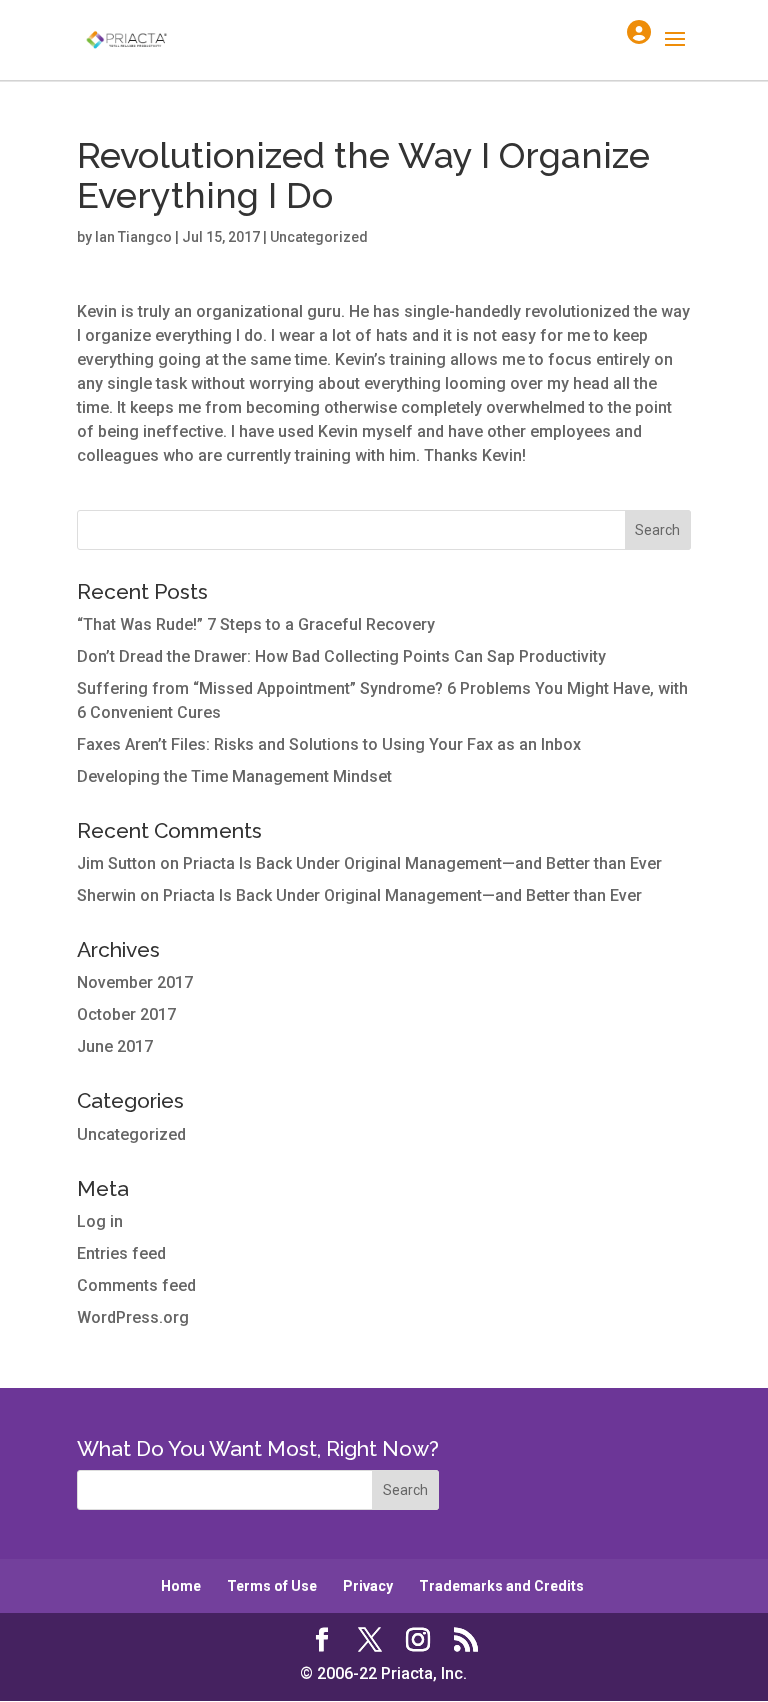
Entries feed (121, 1253)
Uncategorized (131, 1134)
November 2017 (135, 982)
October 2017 (126, 1014)
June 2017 (115, 1046)
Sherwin (106, 895)
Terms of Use (272, 1586)
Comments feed (136, 1285)
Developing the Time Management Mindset (234, 776)
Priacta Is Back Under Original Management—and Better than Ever (422, 863)
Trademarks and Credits (501, 1586)
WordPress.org (133, 1317)
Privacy (368, 1586)
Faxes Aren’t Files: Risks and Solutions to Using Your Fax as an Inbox (329, 744)
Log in (100, 1221)
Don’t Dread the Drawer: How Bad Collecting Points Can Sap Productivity (341, 656)
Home (181, 1586)
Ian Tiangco (133, 237)
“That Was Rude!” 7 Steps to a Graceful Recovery (256, 624)
